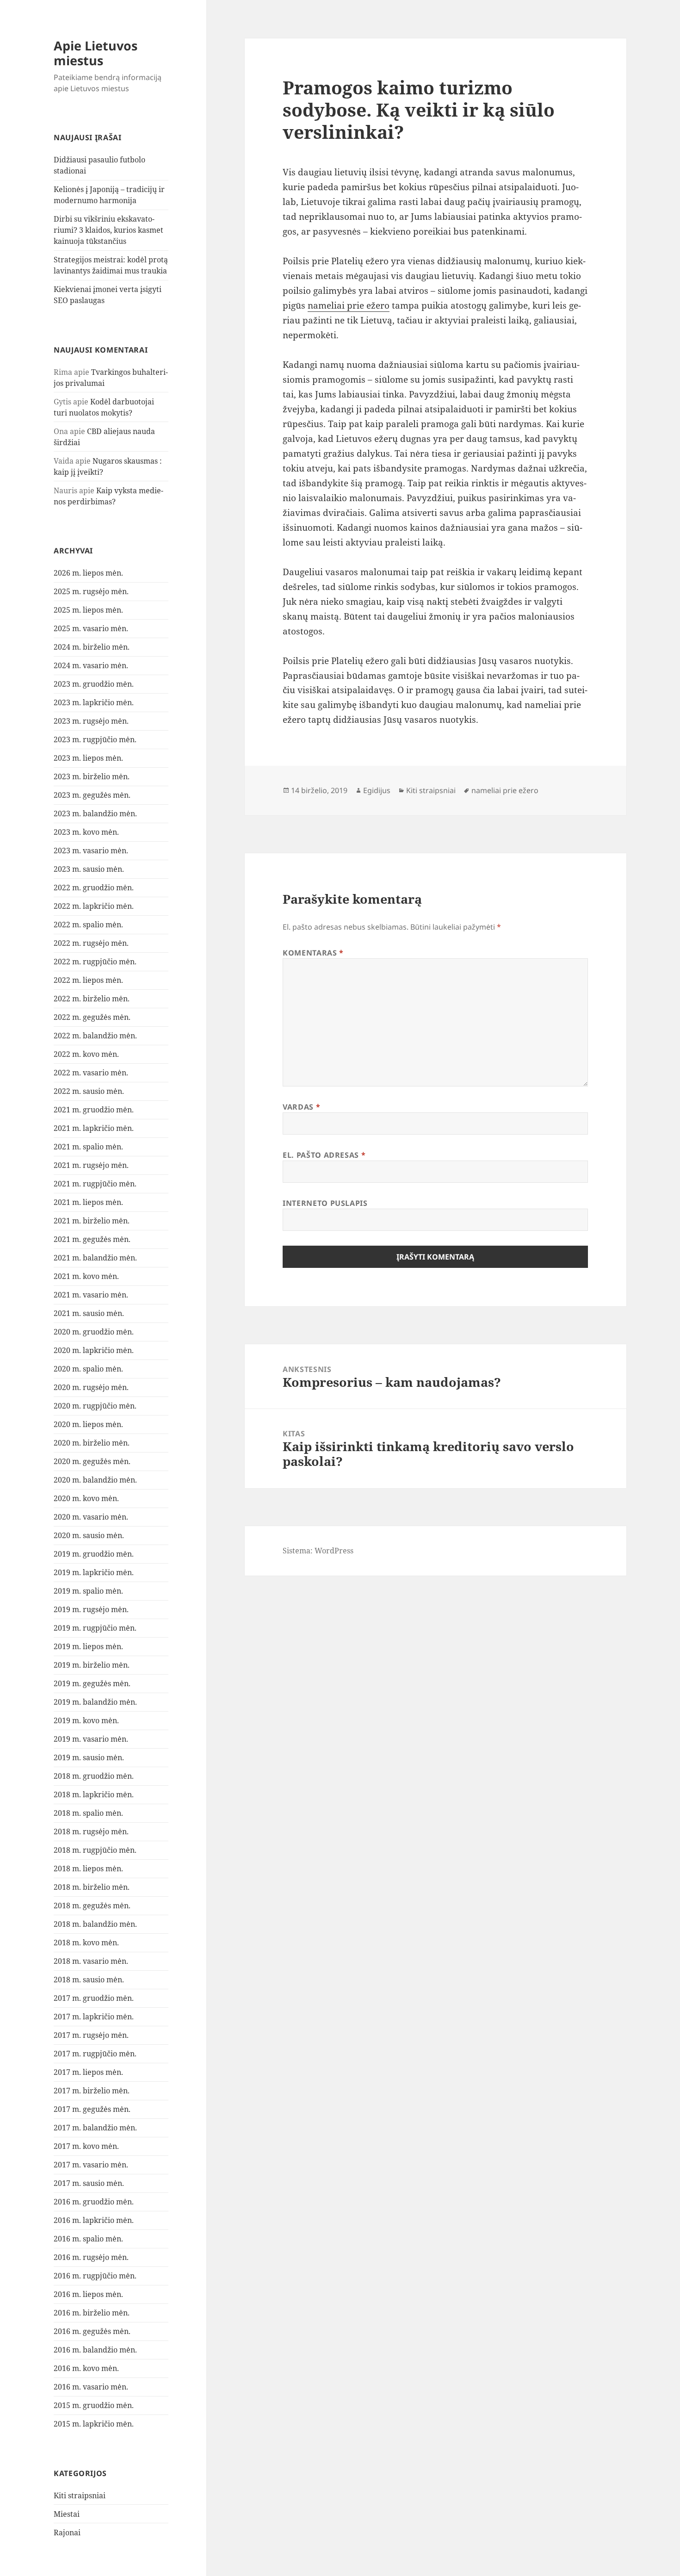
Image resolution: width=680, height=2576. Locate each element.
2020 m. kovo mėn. (86, 1498)
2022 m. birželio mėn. (92, 999)
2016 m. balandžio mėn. (95, 2350)
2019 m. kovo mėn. (86, 1720)
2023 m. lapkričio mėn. (94, 702)
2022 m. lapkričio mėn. (94, 906)
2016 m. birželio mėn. (92, 2313)
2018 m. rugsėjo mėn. (91, 1831)
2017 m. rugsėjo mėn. (91, 2035)
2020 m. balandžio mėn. (95, 1480)
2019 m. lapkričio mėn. (94, 1572)
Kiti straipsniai (80, 2495)
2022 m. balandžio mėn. (95, 1036)
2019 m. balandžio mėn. (95, 1702)
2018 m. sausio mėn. (89, 1980)
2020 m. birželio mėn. (92, 1443)
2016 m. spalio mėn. (88, 2239)
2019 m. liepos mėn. (88, 1646)
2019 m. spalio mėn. (88, 1591)
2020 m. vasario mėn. (91, 1517)
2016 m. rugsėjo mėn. (91, 2257)
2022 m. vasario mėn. (91, 1073)
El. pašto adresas (324, 1155)
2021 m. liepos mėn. (88, 1202)
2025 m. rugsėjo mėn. (91, 591)
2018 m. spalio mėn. (88, 1813)
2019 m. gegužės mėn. (92, 1683)
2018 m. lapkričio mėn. (94, 1794)
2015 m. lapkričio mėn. (94, 2424)
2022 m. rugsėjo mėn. (91, 943)
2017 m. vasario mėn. (91, 2165)
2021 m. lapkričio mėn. (94, 1128)
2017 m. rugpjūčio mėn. (95, 2054)
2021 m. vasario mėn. (91, 1295)
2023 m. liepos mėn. (88, 758)
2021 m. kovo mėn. (86, 1276)
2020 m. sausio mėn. (89, 1535)
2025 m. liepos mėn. (88, 610)
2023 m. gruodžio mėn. (94, 684)
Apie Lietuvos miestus (96, 53)
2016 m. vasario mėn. (91, 2387)
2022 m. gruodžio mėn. (94, 888)
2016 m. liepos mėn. (88, 2294)
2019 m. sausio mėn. (89, 1757)
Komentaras (313, 953)
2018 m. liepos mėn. (88, 1868)
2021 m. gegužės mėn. (92, 1239)
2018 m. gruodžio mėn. (94, 1776)
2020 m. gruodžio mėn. (94, 1332)
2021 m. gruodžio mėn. (94, 1110)
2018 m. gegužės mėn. (92, 1906)
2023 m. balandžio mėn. (95, 813)
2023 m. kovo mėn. (86, 832)
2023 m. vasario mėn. (91, 850)
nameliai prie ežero (349, 305)
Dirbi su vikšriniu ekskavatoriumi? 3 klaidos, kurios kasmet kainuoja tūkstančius (108, 230)
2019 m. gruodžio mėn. (94, 1554)
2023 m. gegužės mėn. (92, 795)
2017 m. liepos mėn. (88, 2072)
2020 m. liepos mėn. (88, 1424)
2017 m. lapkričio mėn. (94, 2017)
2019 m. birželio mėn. (92, 1665)
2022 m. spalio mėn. (88, 925)
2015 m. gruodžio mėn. (94, 2405)
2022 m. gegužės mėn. (92, 1017)
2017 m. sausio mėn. (89, 2183)
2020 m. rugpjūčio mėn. (95, 1406)
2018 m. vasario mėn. (91, 1961)
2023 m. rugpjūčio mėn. (95, 739)
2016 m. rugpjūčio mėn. (95, 2276)
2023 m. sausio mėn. (89, 869)
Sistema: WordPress (318, 1551)
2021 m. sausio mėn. (89, 1313)
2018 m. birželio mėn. (92, 1887)
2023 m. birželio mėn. (92, 776)
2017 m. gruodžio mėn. (94, 1998)
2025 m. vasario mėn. (91, 628)
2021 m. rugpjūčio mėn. (95, 1184)
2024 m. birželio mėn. (92, 647)
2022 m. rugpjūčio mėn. (95, 962)
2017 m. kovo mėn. (86, 2146)
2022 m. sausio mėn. (89, 1091)
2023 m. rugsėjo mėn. (91, 721)
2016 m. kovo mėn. (86, 2368)
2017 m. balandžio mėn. (95, 2128)
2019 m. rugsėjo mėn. (91, 1609)
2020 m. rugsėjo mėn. (91, 1387)
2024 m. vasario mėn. (91, 665)
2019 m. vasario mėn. (91, 1739)
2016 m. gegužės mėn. (92, 2331)
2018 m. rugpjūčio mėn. (95, 1850)
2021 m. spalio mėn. (88, 1147)
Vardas (301, 1107)
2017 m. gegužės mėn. (92, 2109)
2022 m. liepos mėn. (88, 980)
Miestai (67, 2514)
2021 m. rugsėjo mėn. (91, 1165)
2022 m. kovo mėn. (86, 1054)
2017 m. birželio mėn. (92, 2091)
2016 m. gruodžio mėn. (94, 2202)
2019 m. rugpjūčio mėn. (95, 1628)
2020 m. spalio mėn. (88, 1369)
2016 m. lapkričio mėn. (94, 2220)
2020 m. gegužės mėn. (92, 1461)
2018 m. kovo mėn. (86, 1943)
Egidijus (377, 790)
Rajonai (67, 2533)
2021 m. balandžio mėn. (95, 1258)
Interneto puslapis (325, 1203)
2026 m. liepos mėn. (88, 573)
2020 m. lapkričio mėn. (94, 1350)
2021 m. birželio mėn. (92, 1221)
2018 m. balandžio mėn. (95, 1924)
